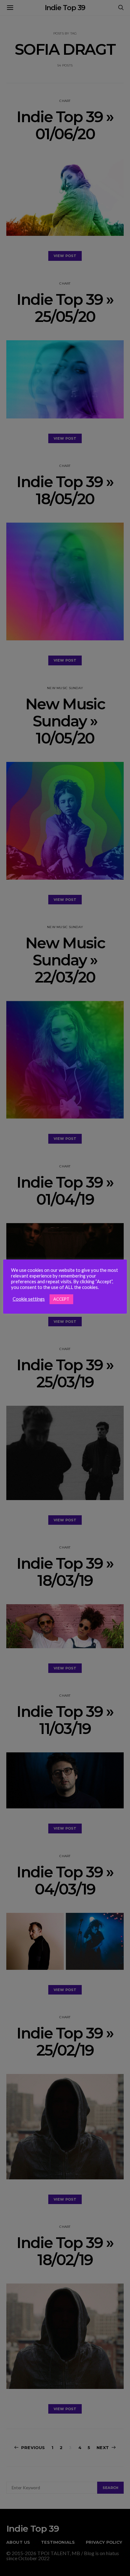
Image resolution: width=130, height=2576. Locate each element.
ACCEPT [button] (61, 1299)
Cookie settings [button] (29, 1299)
